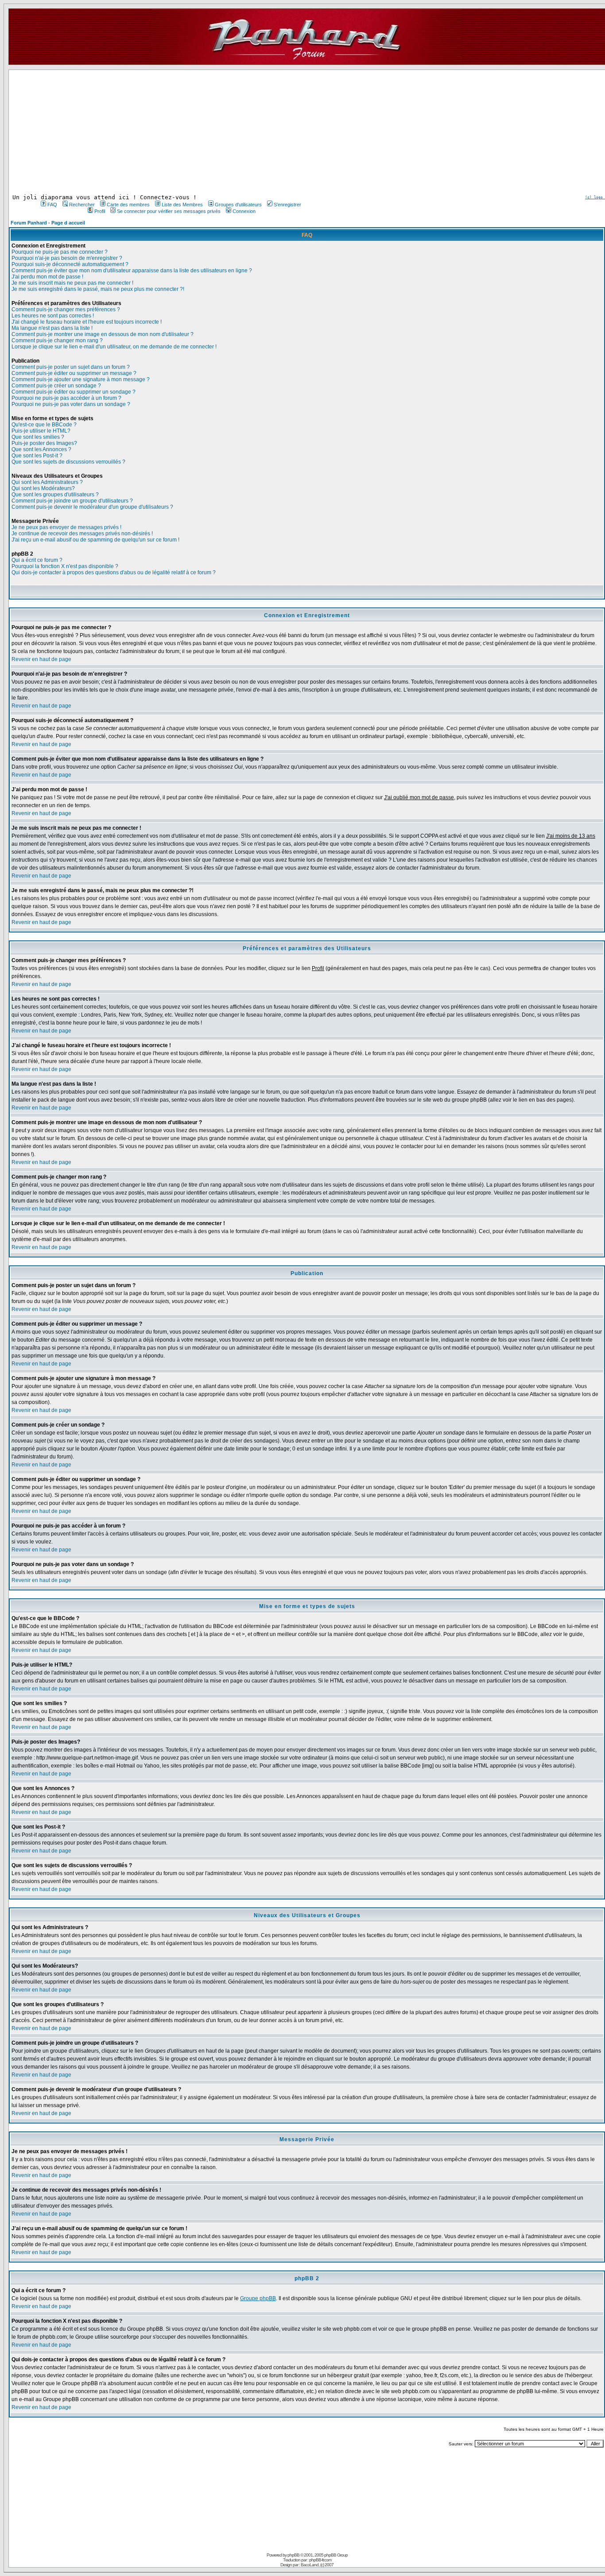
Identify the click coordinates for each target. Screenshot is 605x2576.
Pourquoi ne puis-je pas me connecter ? (60, 252)
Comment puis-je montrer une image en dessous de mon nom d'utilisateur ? (103, 334)
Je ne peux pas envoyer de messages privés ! (66, 527)
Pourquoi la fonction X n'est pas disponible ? (65, 566)
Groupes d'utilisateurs (238, 205)
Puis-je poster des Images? (44, 443)
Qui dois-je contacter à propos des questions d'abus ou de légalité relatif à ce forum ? (114, 572)
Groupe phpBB (258, 2298)
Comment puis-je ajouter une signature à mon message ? (81, 379)
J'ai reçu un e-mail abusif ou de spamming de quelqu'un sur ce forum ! (95, 540)
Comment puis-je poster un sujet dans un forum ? (71, 367)
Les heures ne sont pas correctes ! (53, 316)
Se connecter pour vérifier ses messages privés (169, 211)
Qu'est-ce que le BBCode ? (44, 425)
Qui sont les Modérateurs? (43, 488)
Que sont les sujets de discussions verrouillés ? (68, 462)
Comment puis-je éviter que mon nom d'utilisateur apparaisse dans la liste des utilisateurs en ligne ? (132, 271)
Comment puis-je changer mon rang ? (57, 340)
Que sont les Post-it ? (37, 456)
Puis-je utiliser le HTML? (41, 431)
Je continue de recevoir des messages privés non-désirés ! (82, 534)
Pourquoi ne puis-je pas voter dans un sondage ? (71, 404)
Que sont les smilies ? (38, 437)
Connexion (244, 211)
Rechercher (82, 205)
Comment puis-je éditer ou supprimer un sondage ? (74, 392)
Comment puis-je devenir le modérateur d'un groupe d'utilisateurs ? (92, 507)
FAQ (52, 205)
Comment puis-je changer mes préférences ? (66, 309)
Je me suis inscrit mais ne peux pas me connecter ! (72, 283)
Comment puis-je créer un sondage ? (56, 386)
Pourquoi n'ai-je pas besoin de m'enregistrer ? (67, 258)
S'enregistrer (287, 205)
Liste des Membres (182, 205)
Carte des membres (128, 205)
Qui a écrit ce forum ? (37, 560)
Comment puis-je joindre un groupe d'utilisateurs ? (72, 501)
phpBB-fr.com (320, 2560)
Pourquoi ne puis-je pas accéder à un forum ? (66, 398)
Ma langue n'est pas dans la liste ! (52, 328)
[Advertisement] (170, 132)
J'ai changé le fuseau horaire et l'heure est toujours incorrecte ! (87, 322)
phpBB (293, 2555)
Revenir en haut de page (41, 659)
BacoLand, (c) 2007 (317, 2565)
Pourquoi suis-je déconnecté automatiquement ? (70, 264)
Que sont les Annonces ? (41, 449)
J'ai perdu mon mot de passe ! (47, 277)
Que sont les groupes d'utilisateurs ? (55, 495)
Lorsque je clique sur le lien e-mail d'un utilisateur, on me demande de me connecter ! (114, 347)
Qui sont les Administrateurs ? (47, 482)
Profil (100, 211)
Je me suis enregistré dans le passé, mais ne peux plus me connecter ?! (98, 289)
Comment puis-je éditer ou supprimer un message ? (74, 373)
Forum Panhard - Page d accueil (48, 223)
